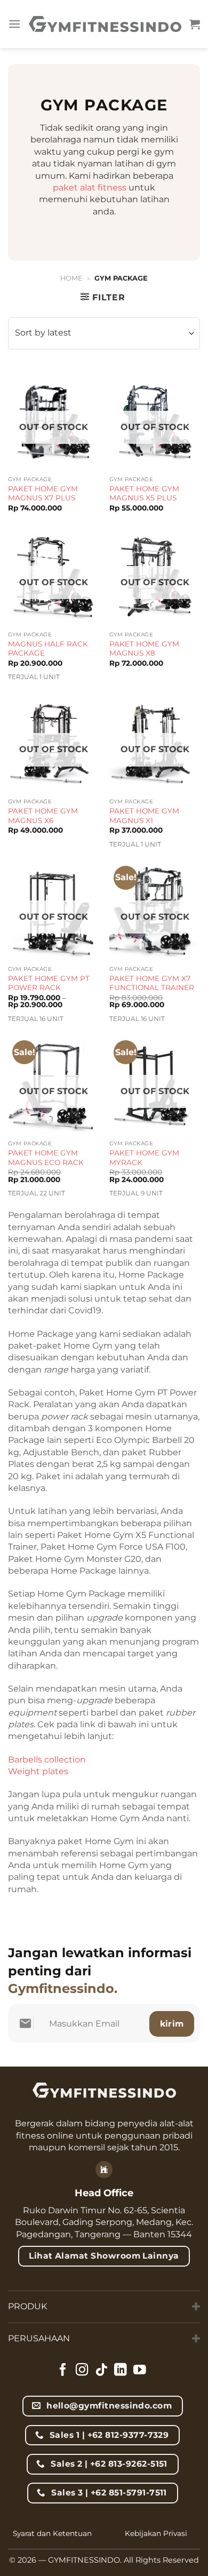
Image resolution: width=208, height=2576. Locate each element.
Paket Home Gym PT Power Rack (49, 983)
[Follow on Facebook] (63, 2371)
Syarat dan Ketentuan (52, 2533)
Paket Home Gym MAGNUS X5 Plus (144, 493)
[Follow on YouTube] (140, 2371)
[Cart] (195, 24)
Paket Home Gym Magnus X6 (43, 816)
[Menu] (14, 24)
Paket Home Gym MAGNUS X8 (144, 649)
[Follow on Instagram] (82, 2371)
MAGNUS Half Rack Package (48, 649)
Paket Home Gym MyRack (144, 1158)
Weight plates (38, 1771)
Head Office (104, 2193)
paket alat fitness (90, 188)
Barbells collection (47, 1760)
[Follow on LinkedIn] (121, 2371)
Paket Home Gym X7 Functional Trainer (152, 983)
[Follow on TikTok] (101, 2371)
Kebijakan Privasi (156, 2533)
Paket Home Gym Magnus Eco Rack (46, 1158)
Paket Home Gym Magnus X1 (144, 816)
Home (71, 278)
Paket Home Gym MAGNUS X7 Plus (43, 493)
